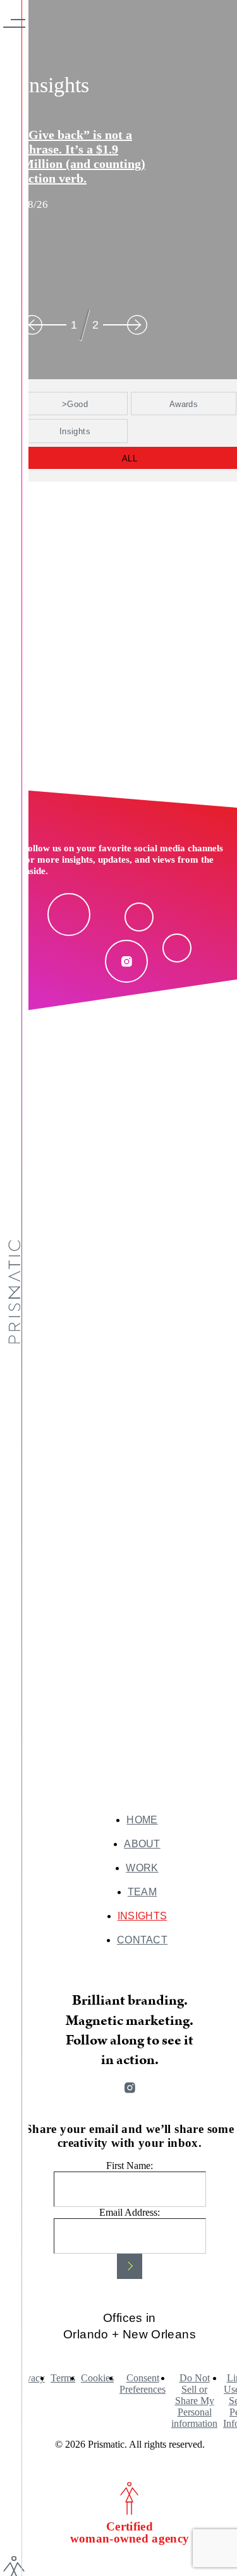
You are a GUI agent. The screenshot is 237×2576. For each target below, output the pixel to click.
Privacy (30, 2378)
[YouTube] (177, 948)
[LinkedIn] (69, 914)
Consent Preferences (143, 2384)
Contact (142, 1940)
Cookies (97, 2378)
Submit (130, 2266)
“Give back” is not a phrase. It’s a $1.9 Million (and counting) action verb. (84, 156)
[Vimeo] (139, 917)
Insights (75, 431)
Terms (63, 2378)
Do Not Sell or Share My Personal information (194, 2401)
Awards (184, 404)
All (130, 459)
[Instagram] (126, 961)
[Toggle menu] (14, 23)
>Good (75, 404)
